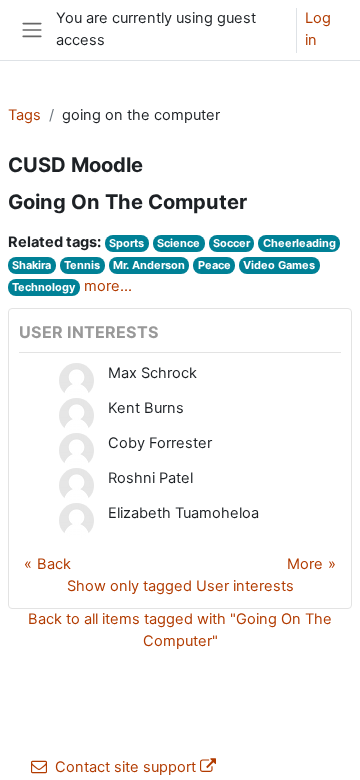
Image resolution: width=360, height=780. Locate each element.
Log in (318, 29)
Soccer (231, 243)
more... (108, 286)
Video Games (279, 265)
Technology (43, 287)
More (305, 564)
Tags (24, 115)
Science (178, 243)
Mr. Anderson (149, 265)
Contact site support (125, 767)
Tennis (82, 265)
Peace (214, 265)
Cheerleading (299, 243)
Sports (126, 243)
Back (54, 564)
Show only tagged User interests (180, 586)
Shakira (31, 265)
